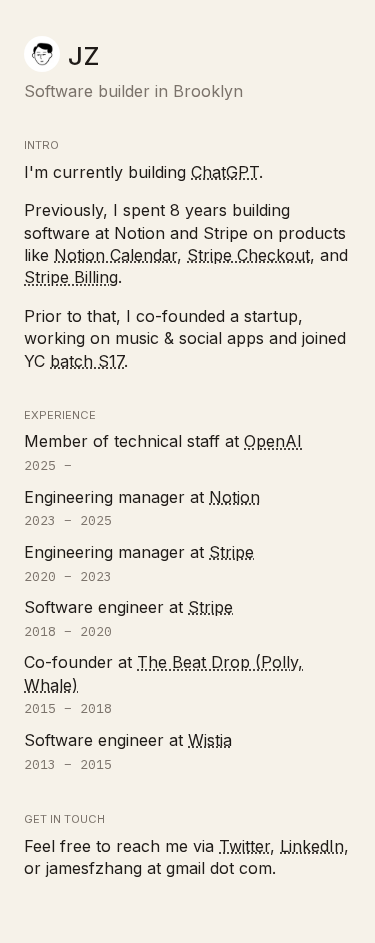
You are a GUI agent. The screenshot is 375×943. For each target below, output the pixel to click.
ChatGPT (225, 172)
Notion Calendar (115, 255)
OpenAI (273, 441)
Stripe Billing (71, 277)
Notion (234, 497)
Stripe (231, 552)
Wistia (210, 740)
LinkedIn (312, 846)
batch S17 (87, 361)
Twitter (244, 846)
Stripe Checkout (248, 255)
